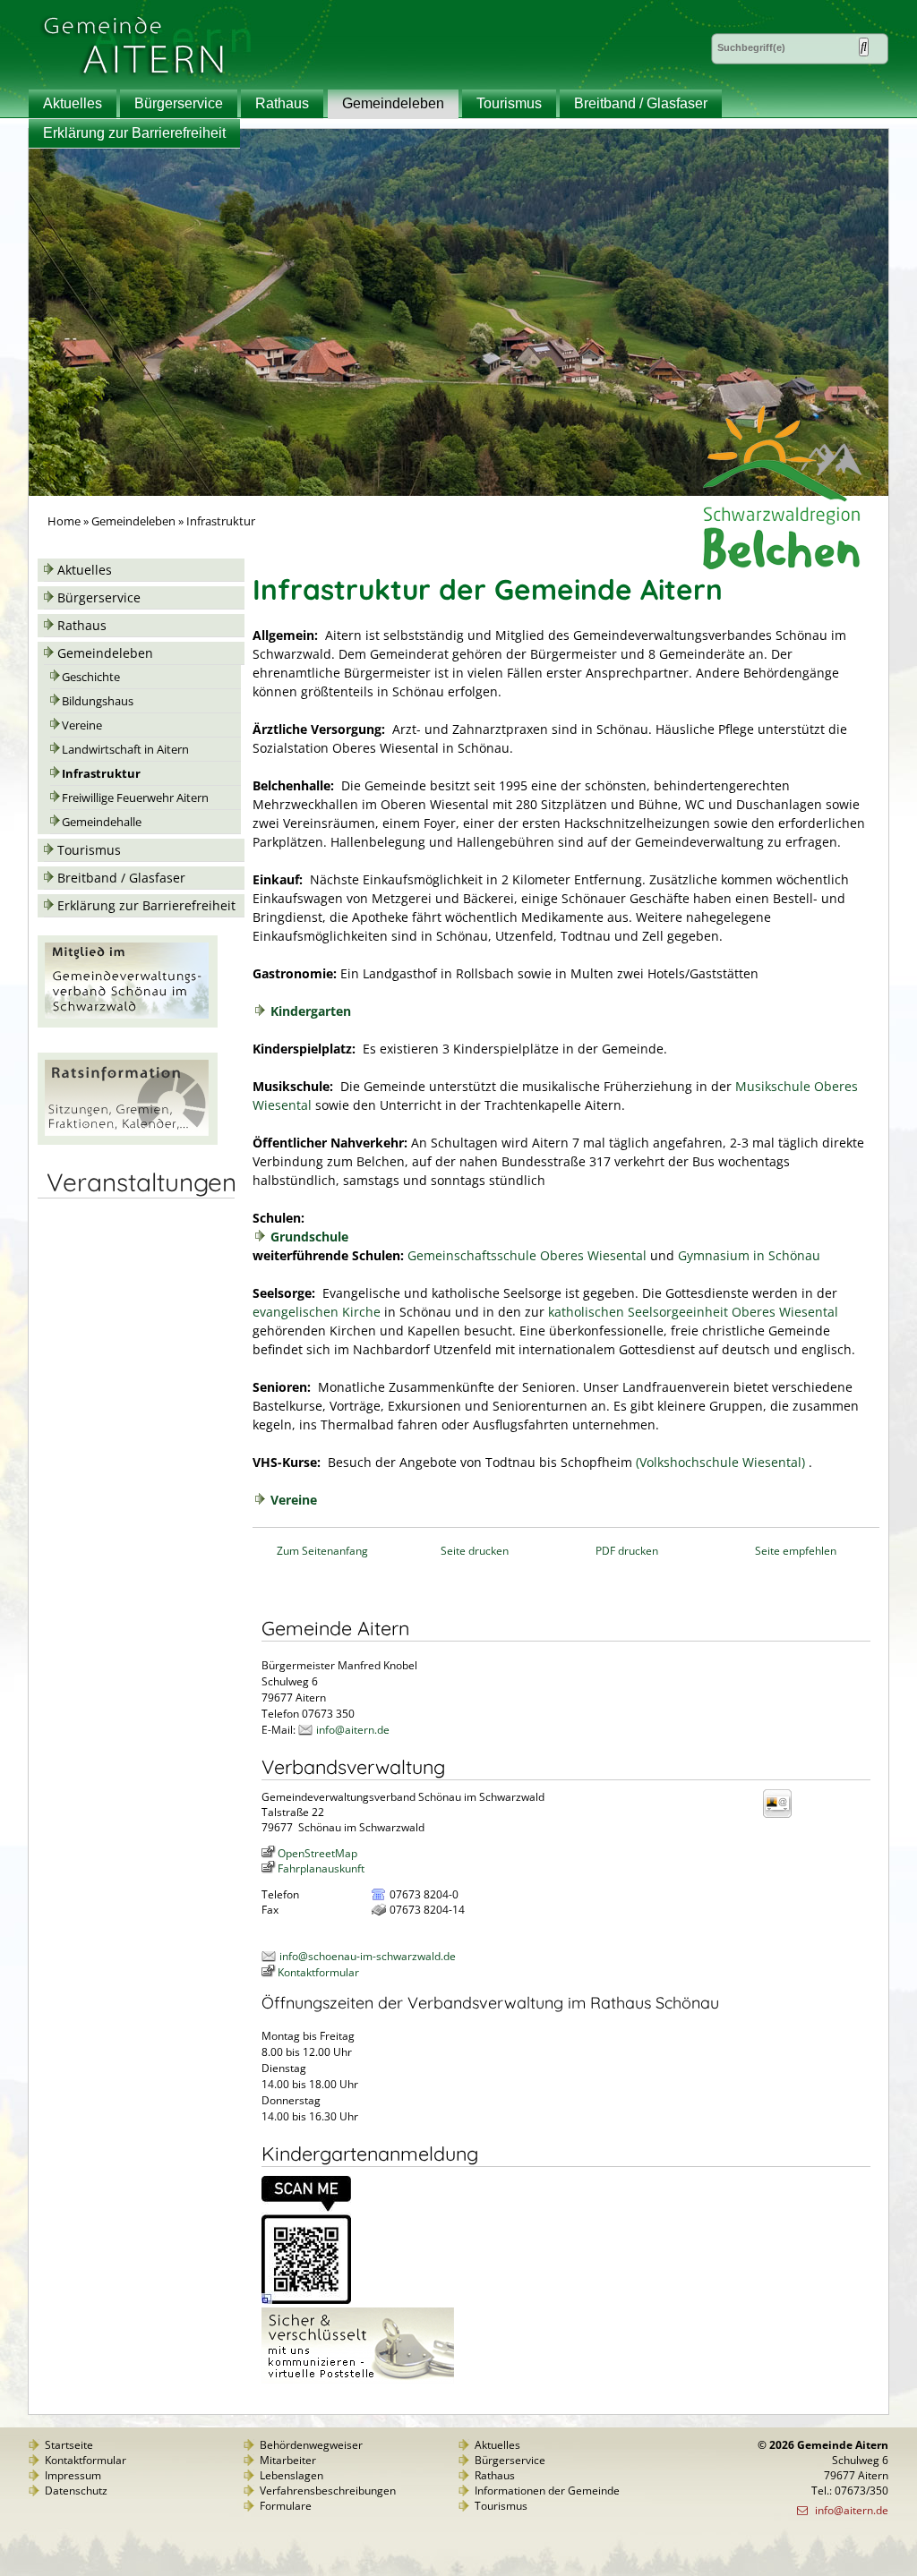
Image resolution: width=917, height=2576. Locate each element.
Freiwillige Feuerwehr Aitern (135, 798)
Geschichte (91, 677)
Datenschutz (76, 2491)
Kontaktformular (318, 1972)
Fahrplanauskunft (321, 1868)
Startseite (69, 2445)
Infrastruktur (101, 774)
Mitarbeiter (288, 2460)
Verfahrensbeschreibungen (328, 2491)
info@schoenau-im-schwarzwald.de (368, 1956)
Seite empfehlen (796, 1551)
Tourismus (509, 103)
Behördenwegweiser (311, 2445)
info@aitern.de (353, 1730)
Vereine (82, 725)
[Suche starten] (864, 47)
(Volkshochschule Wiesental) (720, 1462)
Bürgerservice (179, 103)
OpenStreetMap (317, 1853)
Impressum (73, 2475)
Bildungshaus (98, 701)
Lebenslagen (291, 2475)
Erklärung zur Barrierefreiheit (134, 133)
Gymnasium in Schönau (749, 1255)
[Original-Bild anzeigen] (306, 2300)
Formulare (286, 2506)
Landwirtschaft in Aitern (125, 750)
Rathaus (282, 103)
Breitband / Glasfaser (641, 103)
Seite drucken (475, 1551)
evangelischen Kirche (317, 1312)
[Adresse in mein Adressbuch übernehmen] (783, 1817)
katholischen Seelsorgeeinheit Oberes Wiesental (693, 1312)
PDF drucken (627, 1551)
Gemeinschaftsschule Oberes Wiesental (527, 1255)
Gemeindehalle (102, 822)
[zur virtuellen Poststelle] (358, 2380)
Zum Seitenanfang (322, 1551)
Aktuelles (73, 103)
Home (64, 521)
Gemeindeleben (393, 103)
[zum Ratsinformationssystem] (128, 1140)
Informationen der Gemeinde (547, 2491)
